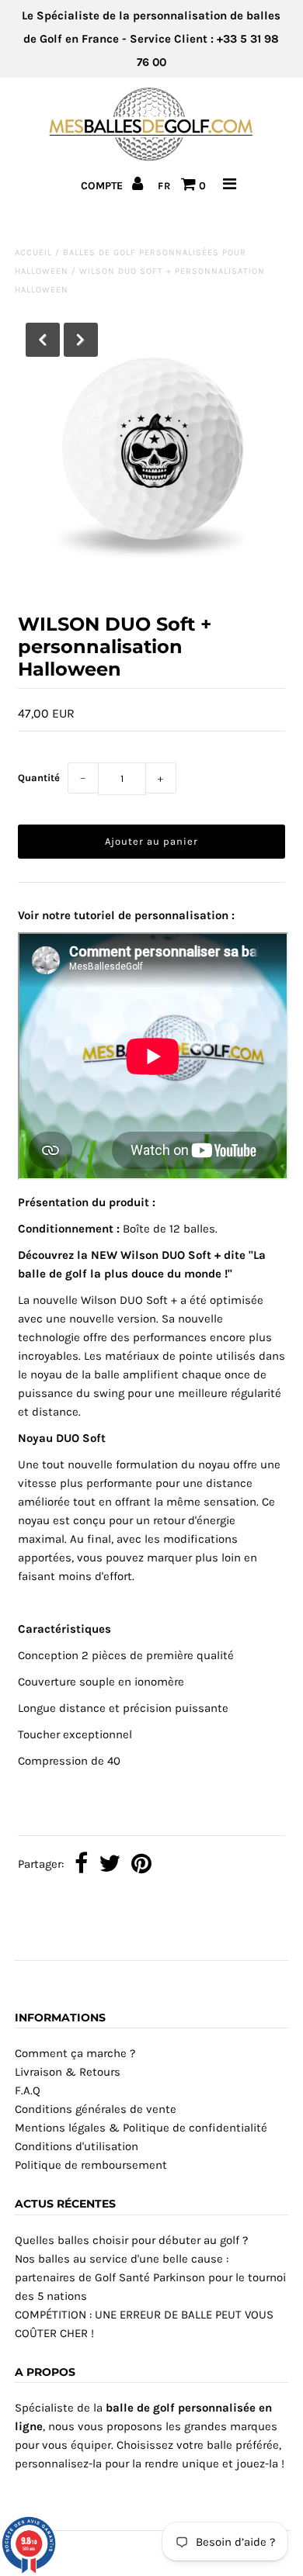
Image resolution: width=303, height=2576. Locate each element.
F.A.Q (28, 2090)
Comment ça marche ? (75, 2053)
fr (164, 186)
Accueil (33, 252)
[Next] (81, 340)
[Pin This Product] (141, 1865)
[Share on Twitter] (110, 1865)
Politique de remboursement (91, 2165)
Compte (103, 186)
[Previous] (43, 340)
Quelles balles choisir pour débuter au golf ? (131, 2240)
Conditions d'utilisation (77, 2146)
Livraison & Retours (68, 2072)
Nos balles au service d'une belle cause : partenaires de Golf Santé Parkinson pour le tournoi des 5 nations (150, 2277)
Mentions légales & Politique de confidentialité (141, 2128)
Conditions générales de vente (96, 2109)
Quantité (39, 778)
